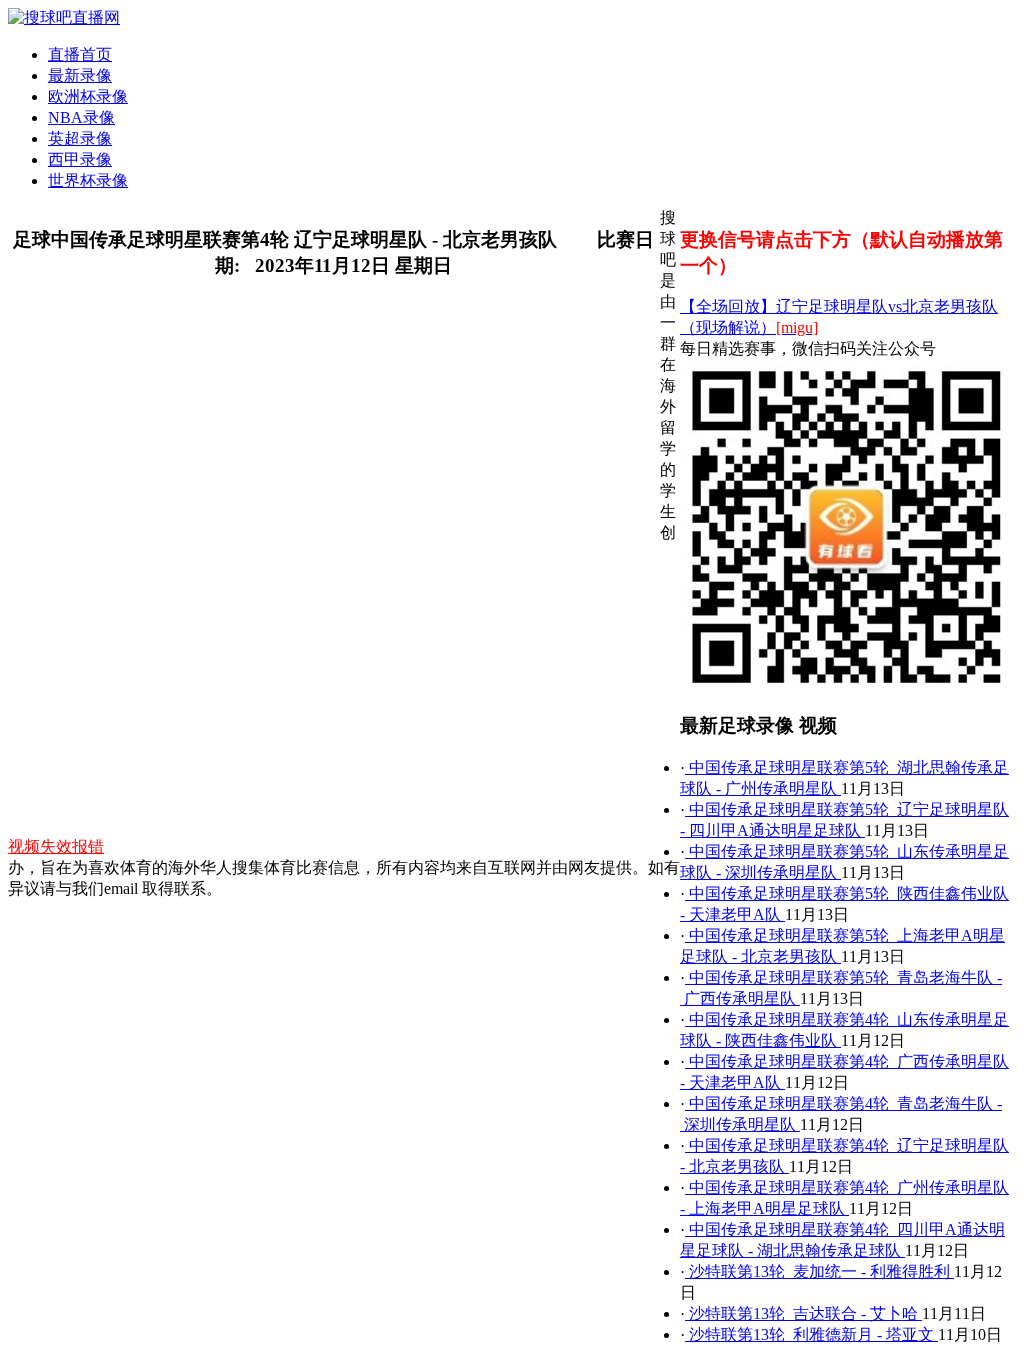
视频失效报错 (56, 846)
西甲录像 (80, 159)
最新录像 (80, 75)
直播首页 (80, 54)
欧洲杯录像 (88, 96)
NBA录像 (81, 117)
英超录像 (80, 138)
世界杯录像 (88, 180)
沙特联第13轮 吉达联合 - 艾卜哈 (803, 1313)
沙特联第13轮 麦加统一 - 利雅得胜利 (819, 1271)
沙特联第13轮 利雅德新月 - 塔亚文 (811, 1334)
